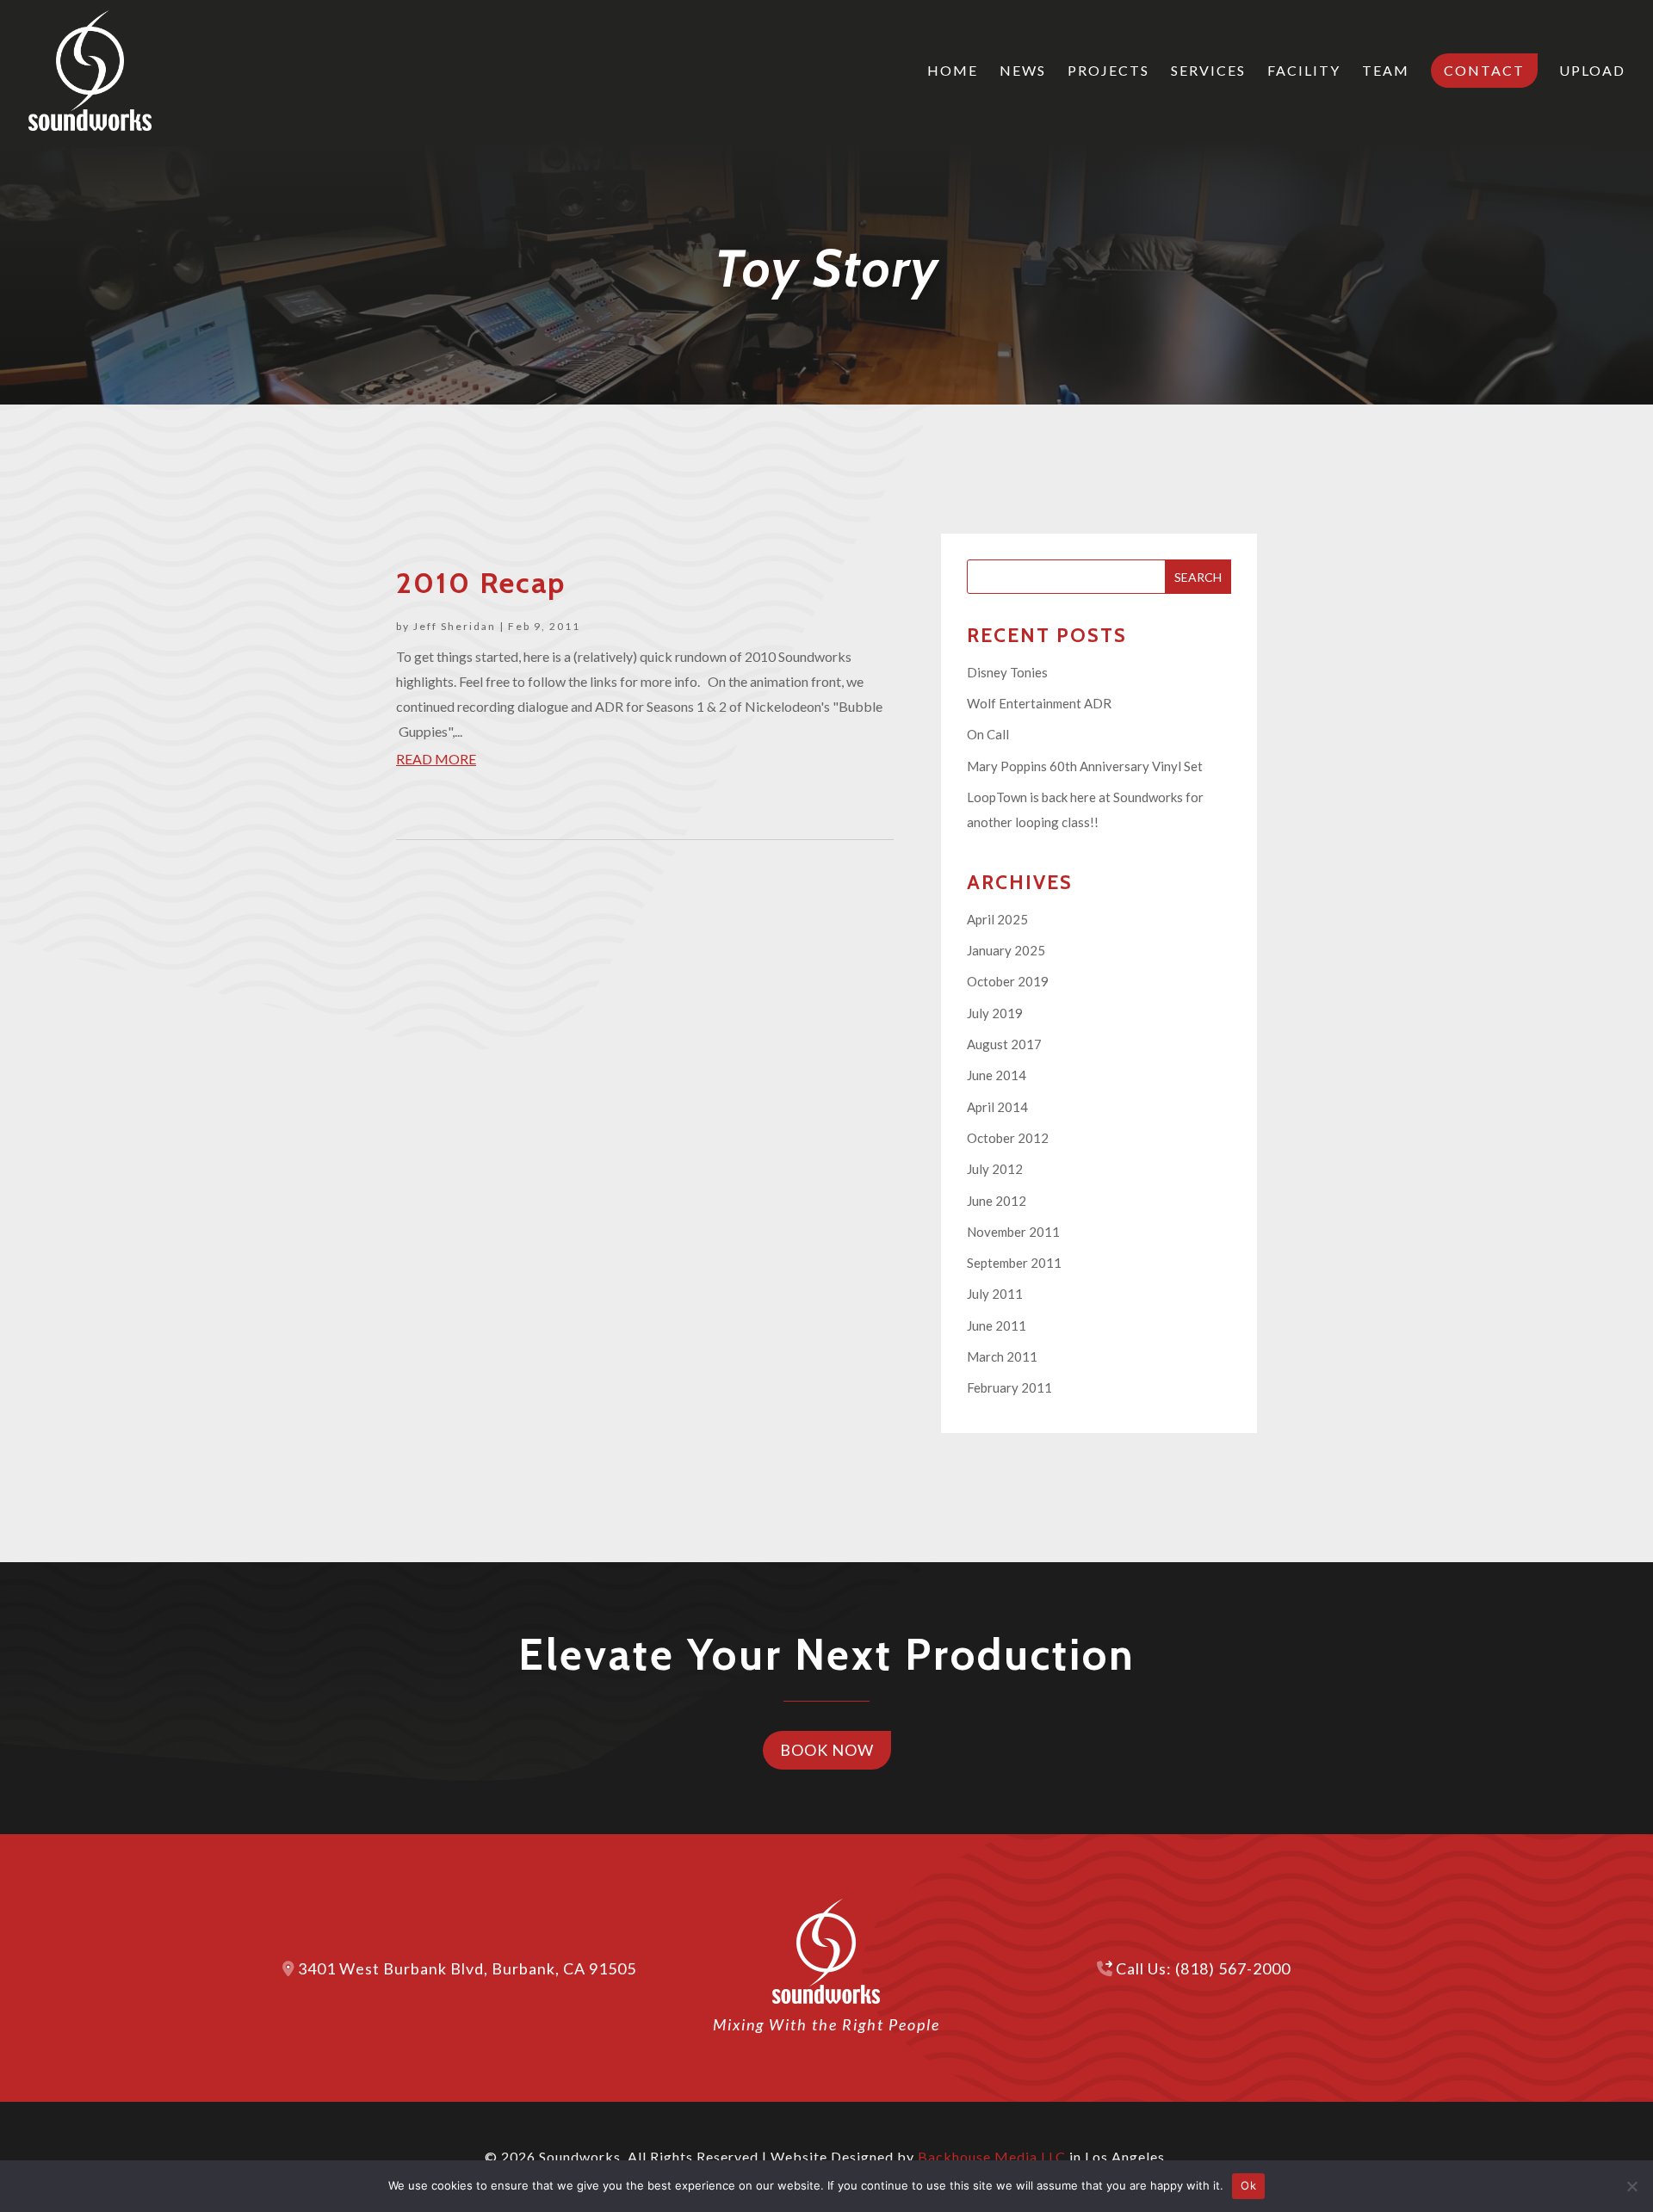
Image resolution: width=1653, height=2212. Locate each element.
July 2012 (995, 1169)
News (1023, 71)
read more (436, 759)
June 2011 (997, 1325)
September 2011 (1014, 1263)
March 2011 (1002, 1356)
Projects (1108, 71)
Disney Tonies (1007, 672)
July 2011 (995, 1294)
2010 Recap (481, 583)
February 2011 (1009, 1387)
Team (1386, 71)
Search (1198, 577)
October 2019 (1008, 981)
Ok (1248, 2185)
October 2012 (1008, 1138)
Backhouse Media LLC (992, 2156)
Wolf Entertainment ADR (1039, 703)
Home (953, 71)
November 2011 (1013, 1232)
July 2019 (995, 1013)
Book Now (827, 1750)
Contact (1484, 70)
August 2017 (1004, 1044)
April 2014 (997, 1107)
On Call (988, 734)
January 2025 (1006, 950)
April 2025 (997, 919)
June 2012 (997, 1201)
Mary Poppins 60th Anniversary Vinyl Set (1085, 766)
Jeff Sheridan (455, 626)
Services (1208, 71)
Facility (1304, 71)
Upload (1592, 71)
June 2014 (997, 1075)
